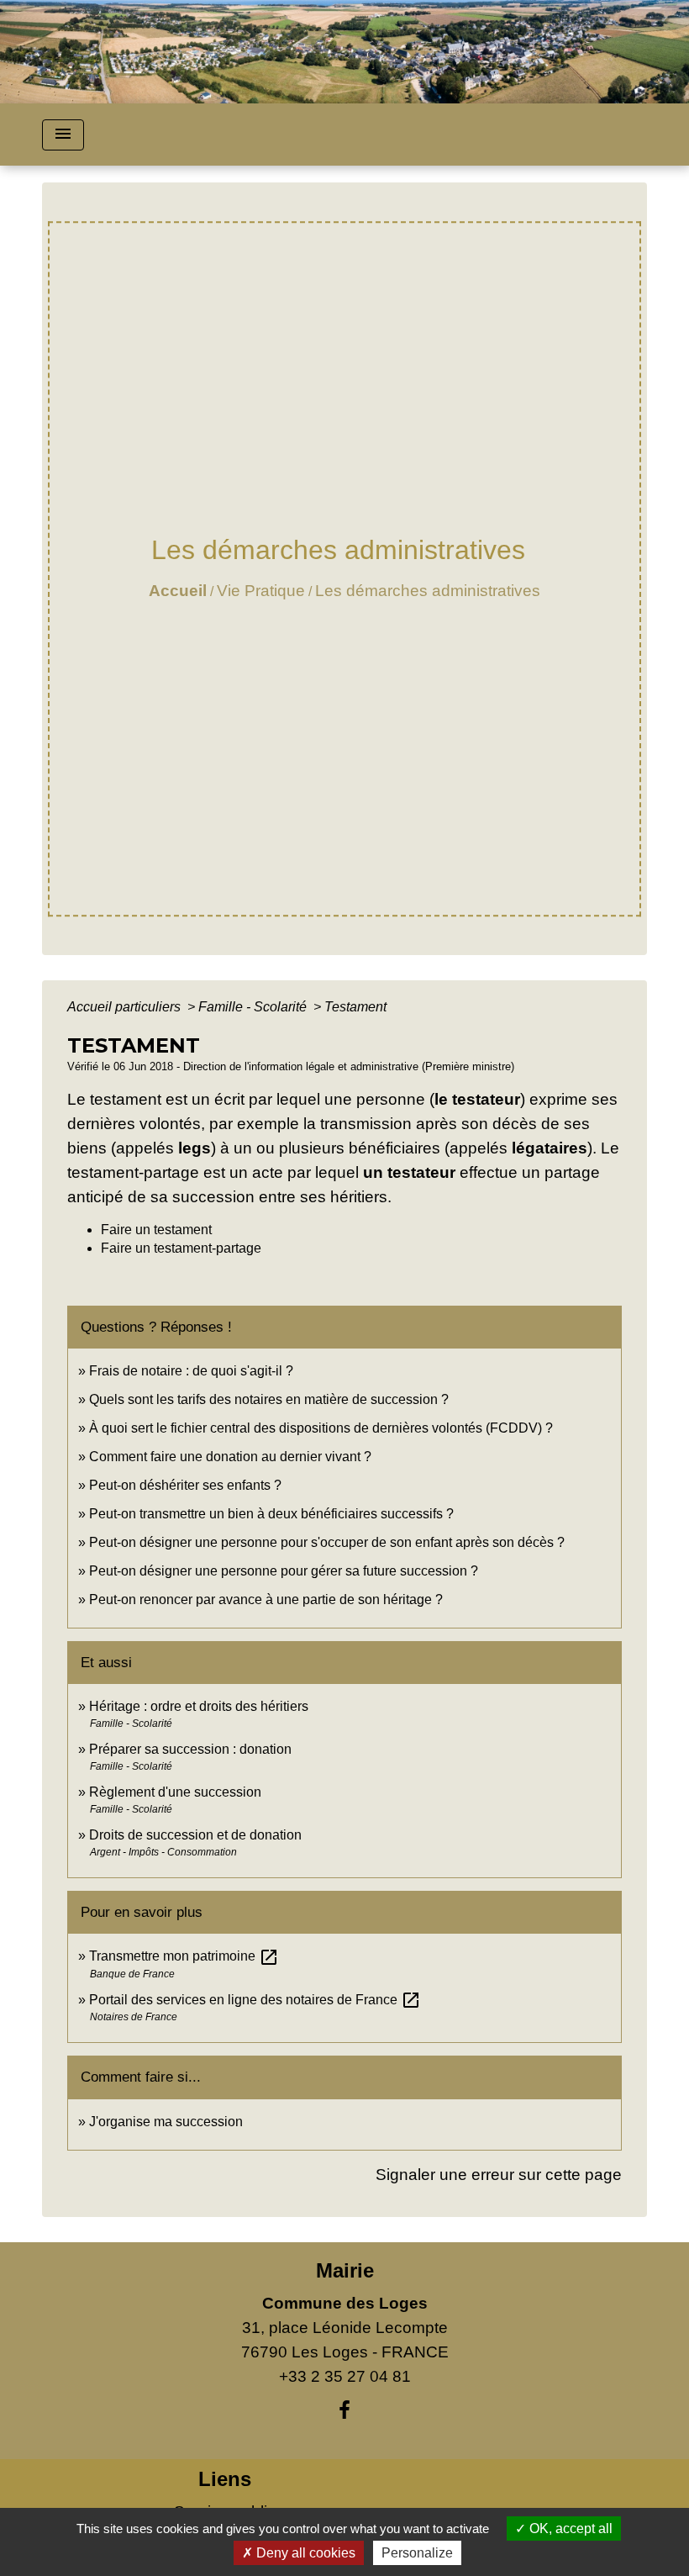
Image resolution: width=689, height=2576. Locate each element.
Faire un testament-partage (181, 1248)
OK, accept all (569, 2528)
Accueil (178, 591)
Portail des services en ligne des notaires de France (255, 2000)
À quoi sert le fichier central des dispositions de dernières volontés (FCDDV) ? (321, 1428)
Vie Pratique (261, 591)
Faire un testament (156, 1230)
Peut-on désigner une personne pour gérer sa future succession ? (284, 1571)
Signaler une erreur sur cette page (499, 2175)
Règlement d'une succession (175, 1792)
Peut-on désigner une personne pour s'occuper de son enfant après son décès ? (327, 1542)
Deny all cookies (304, 2553)
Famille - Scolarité (254, 1007)
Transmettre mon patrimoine (184, 1956)
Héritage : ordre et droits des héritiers (199, 1706)
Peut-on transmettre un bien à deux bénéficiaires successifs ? (271, 1514)
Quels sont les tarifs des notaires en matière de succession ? (269, 1399)
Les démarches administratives (428, 591)
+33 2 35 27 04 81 (345, 2376)
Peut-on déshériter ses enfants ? (185, 1485)
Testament (355, 1007)
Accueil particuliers (126, 1007)
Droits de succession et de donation (195, 1835)
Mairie (345, 2270)
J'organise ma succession (166, 2122)
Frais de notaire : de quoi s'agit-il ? (191, 1371)
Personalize (417, 2553)
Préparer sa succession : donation (190, 1749)
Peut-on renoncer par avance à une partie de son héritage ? (266, 1599)
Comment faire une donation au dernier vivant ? (230, 1457)
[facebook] (344, 2410)
